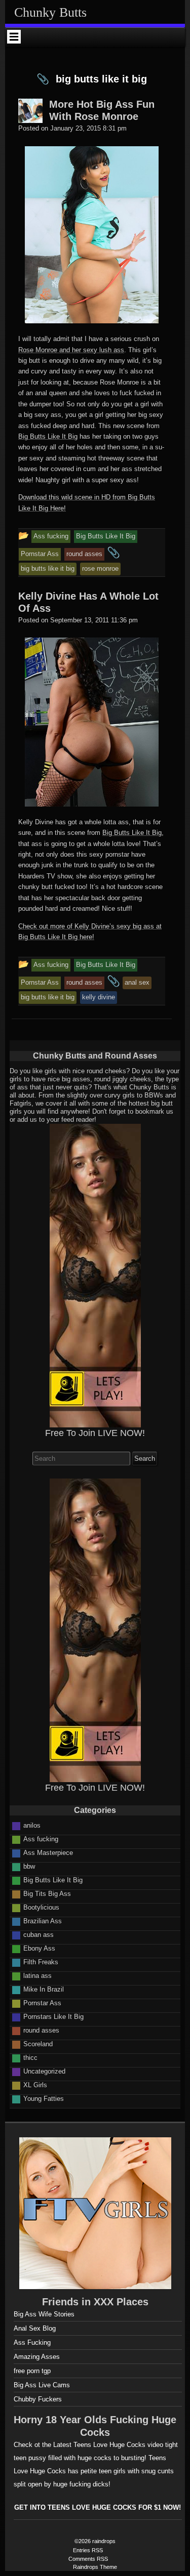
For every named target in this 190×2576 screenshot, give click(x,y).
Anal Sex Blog (35, 2328)
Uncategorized (44, 2071)
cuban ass (39, 1935)
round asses (41, 2030)
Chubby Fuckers (38, 2399)
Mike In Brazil (44, 1989)
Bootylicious (41, 1907)
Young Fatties (44, 2099)
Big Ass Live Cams (42, 2385)
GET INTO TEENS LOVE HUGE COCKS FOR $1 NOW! (98, 2507)
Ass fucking (41, 1839)
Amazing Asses (37, 2357)
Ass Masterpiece (48, 1853)
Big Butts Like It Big (48, 436)
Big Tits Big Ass (47, 1894)
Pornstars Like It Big (53, 2017)
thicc (30, 2058)
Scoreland (38, 2044)
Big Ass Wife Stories (44, 2314)
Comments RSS (88, 2559)
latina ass (37, 1976)
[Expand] (14, 36)
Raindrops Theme (95, 2567)
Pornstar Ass (42, 2003)
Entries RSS (88, 2550)
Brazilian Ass (43, 1921)
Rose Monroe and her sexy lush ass (71, 350)
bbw (29, 1866)
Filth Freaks (41, 1962)
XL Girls (35, 2085)
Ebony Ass (39, 1948)
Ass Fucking (32, 2342)
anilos (32, 1825)
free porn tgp (32, 2371)
